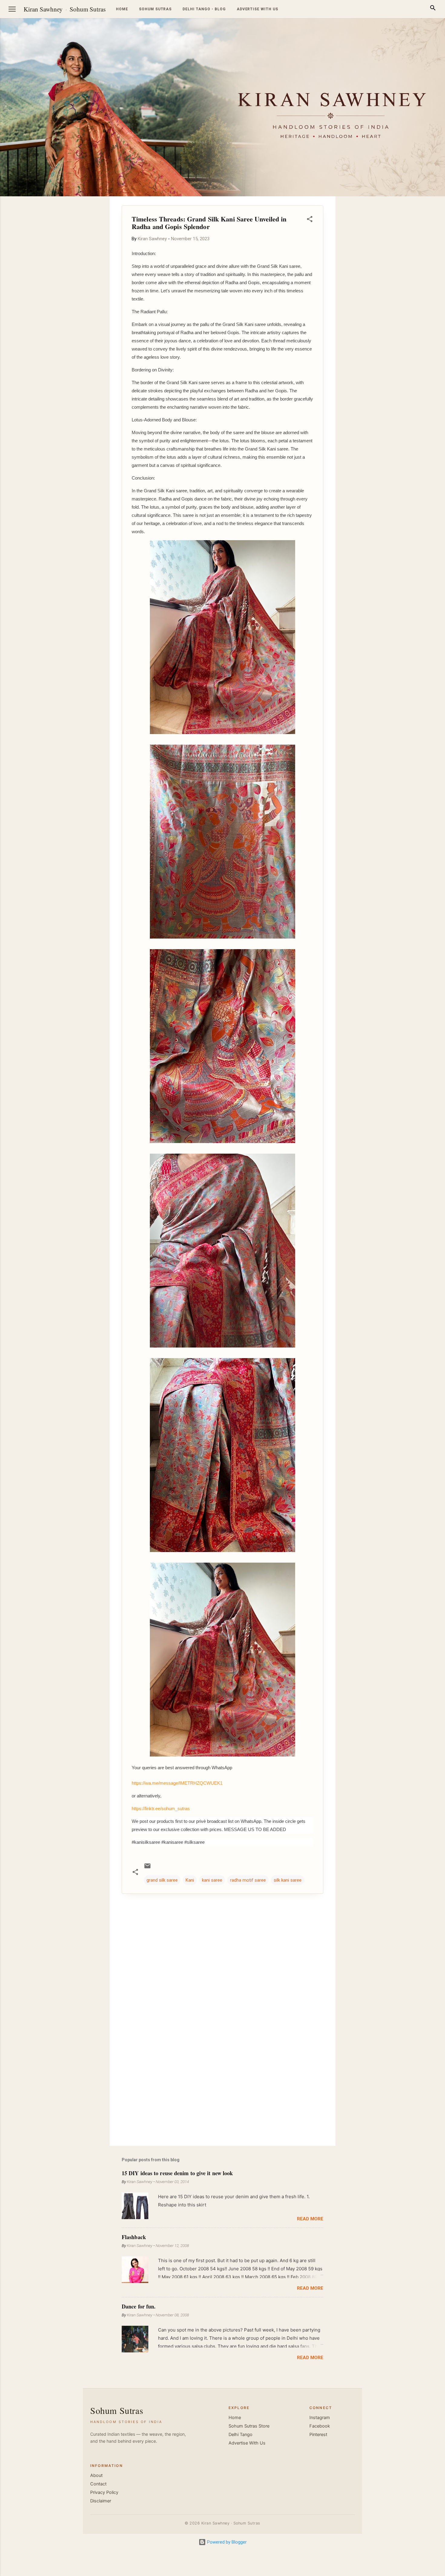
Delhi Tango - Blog (204, 9)
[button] (310, 220)
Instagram (320, 2418)
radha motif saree (248, 1880)
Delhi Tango (241, 2435)
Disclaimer (101, 2501)
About (96, 2475)
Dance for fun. (139, 2306)
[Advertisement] (416, 287)
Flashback (134, 2237)
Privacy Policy (104, 2492)
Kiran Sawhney (43, 9)
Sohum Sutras (88, 9)
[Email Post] (147, 1868)
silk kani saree (288, 1880)
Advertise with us (257, 9)
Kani (190, 1880)
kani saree (212, 1880)
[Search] (433, 9)
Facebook (320, 2426)
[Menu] (12, 9)
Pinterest (318, 2435)
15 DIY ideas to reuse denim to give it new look (177, 2173)
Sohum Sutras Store (249, 2426)
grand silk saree (162, 1880)
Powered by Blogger (226, 2542)
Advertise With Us (247, 2443)
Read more (310, 2219)
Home (122, 9)
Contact (98, 2484)
